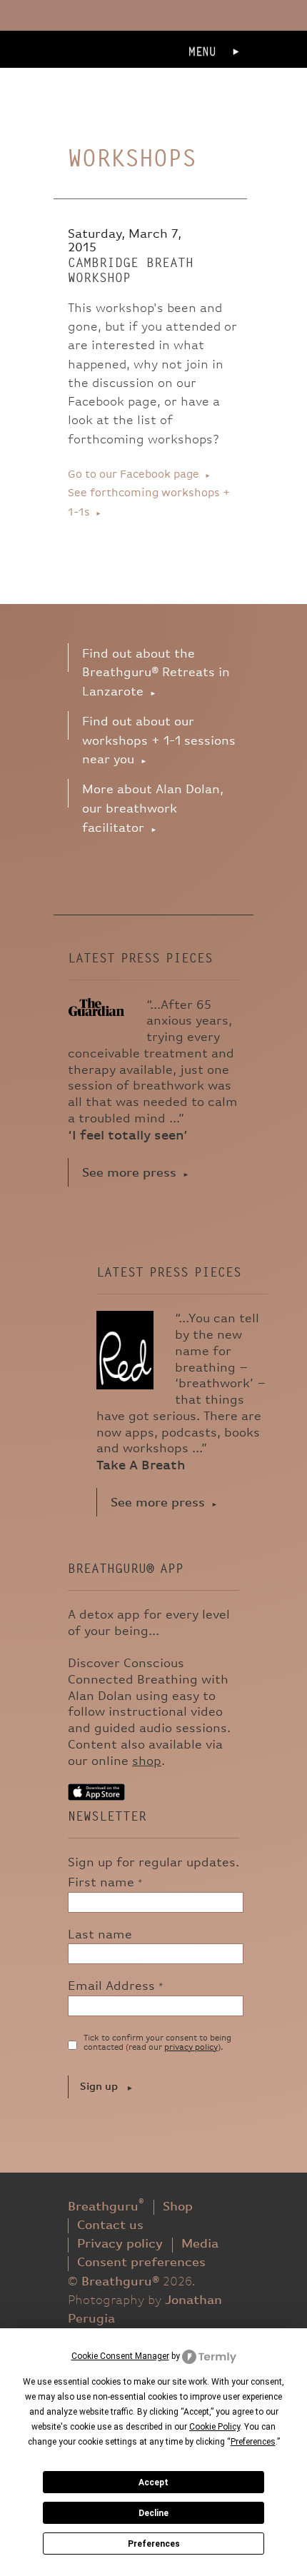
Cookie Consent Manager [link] (120, 2356)
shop (147, 1761)
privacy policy (191, 2048)
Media (200, 2244)
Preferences (154, 2544)
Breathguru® (117, 72)
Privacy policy (120, 2244)
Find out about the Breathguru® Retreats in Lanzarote (156, 673)
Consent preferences (141, 2263)
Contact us (110, 2225)
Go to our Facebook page (134, 474)
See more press (129, 1173)
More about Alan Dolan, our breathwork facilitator (153, 809)
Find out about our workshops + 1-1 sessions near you (159, 741)
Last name (100, 1935)
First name (105, 1883)
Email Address (116, 1986)
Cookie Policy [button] (215, 2427)
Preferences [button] (253, 2442)
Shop (178, 2207)
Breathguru (106, 2207)
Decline (153, 2513)
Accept (153, 2482)
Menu (202, 52)
